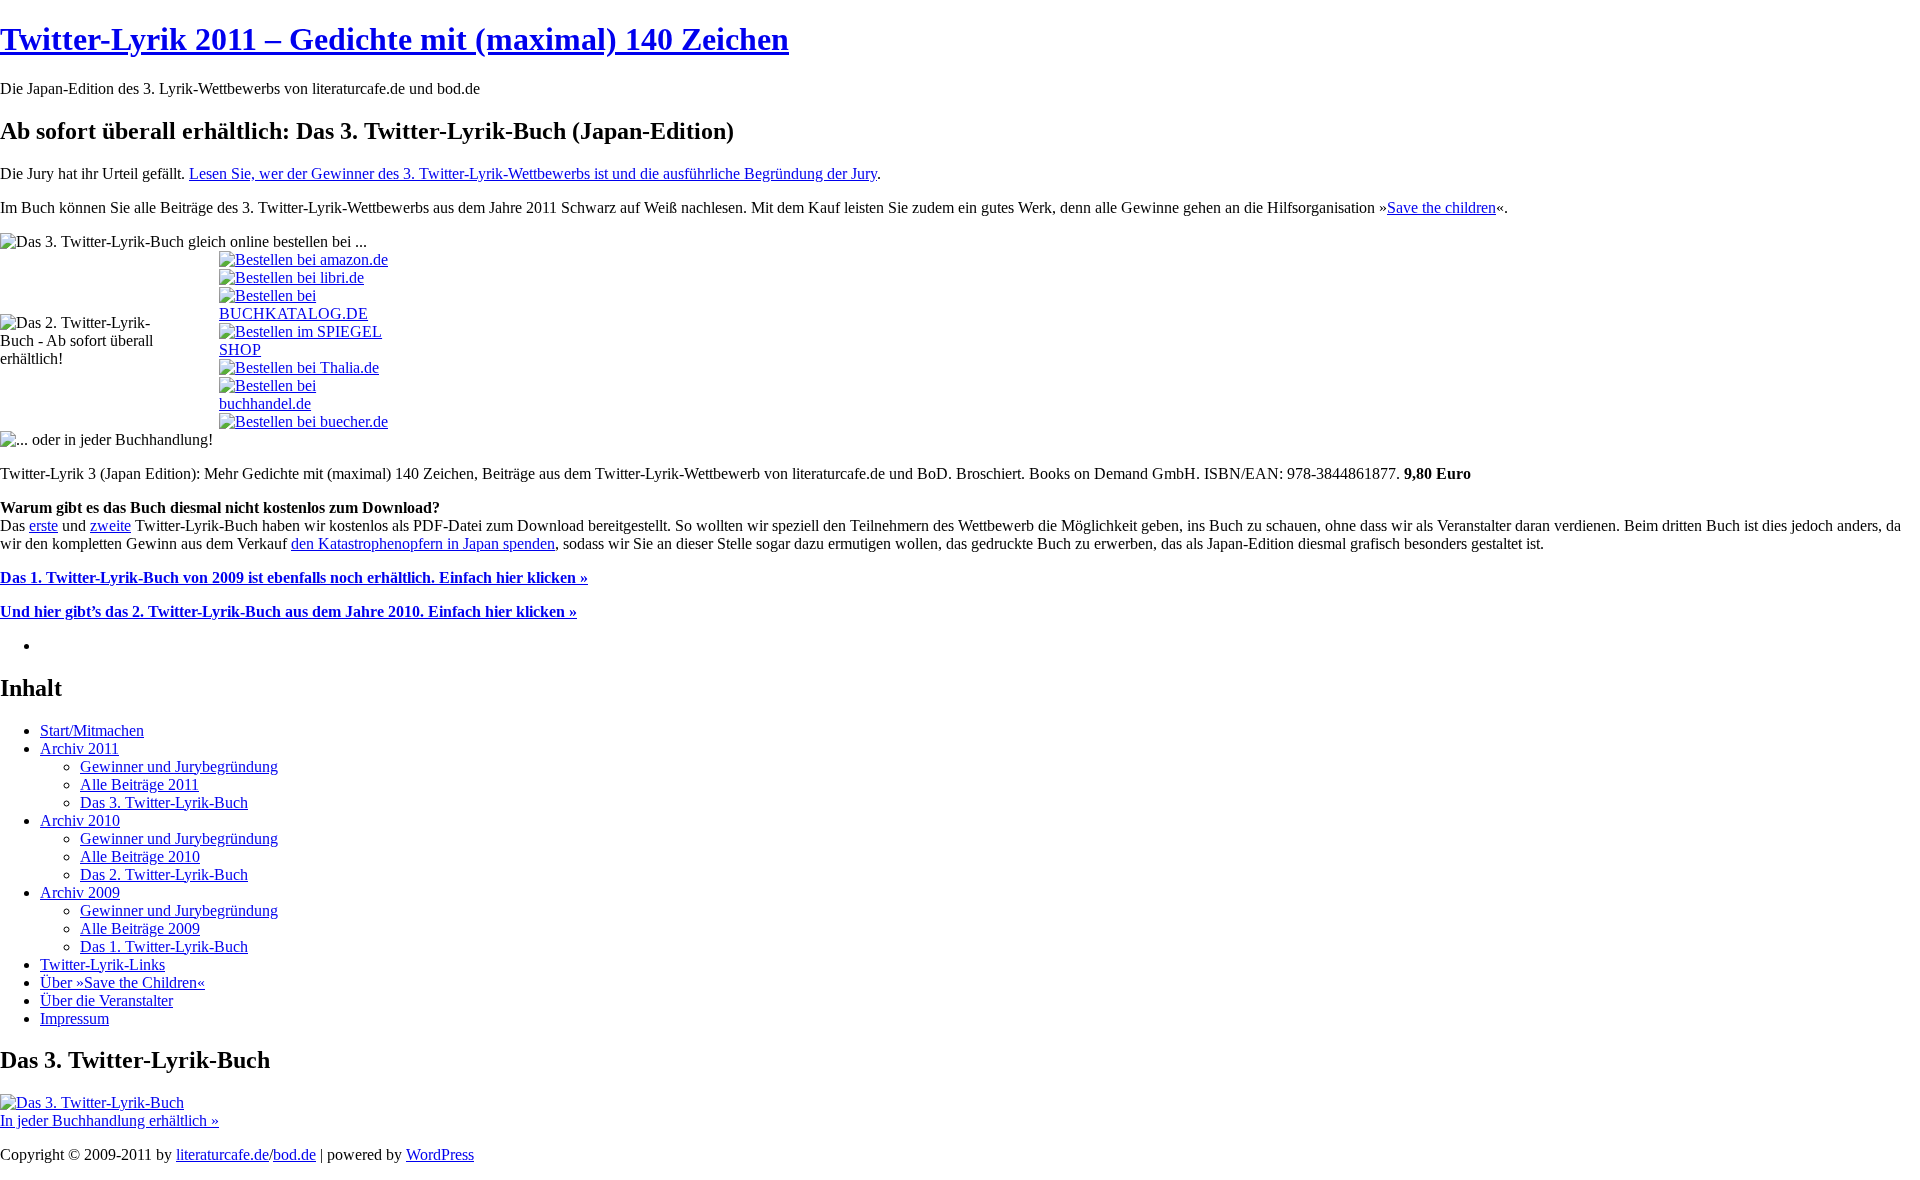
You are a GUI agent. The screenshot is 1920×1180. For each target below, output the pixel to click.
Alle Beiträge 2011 (139, 784)
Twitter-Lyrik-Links (102, 964)
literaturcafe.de (222, 1154)
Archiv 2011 (79, 748)
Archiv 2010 (80, 820)
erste (43, 525)
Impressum (74, 1018)
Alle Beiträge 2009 (140, 928)
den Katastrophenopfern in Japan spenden (423, 543)
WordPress (440, 1154)
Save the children (1441, 207)
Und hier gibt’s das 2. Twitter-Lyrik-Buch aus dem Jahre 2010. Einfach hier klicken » (288, 611)
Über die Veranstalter (106, 1000)
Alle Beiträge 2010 (140, 856)
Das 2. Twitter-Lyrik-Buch (164, 874)
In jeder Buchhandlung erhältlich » (109, 1120)
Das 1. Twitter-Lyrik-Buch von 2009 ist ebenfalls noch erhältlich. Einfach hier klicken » (294, 577)
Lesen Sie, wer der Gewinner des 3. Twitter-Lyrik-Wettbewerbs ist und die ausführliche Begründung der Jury (533, 173)
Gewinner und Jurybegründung (179, 766)
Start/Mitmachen (92, 730)
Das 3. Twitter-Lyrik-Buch (164, 802)
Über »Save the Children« (122, 982)
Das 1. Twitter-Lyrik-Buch (164, 946)
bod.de (294, 1154)
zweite (110, 525)
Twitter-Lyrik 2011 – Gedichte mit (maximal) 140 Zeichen (394, 39)
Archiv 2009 (80, 892)
